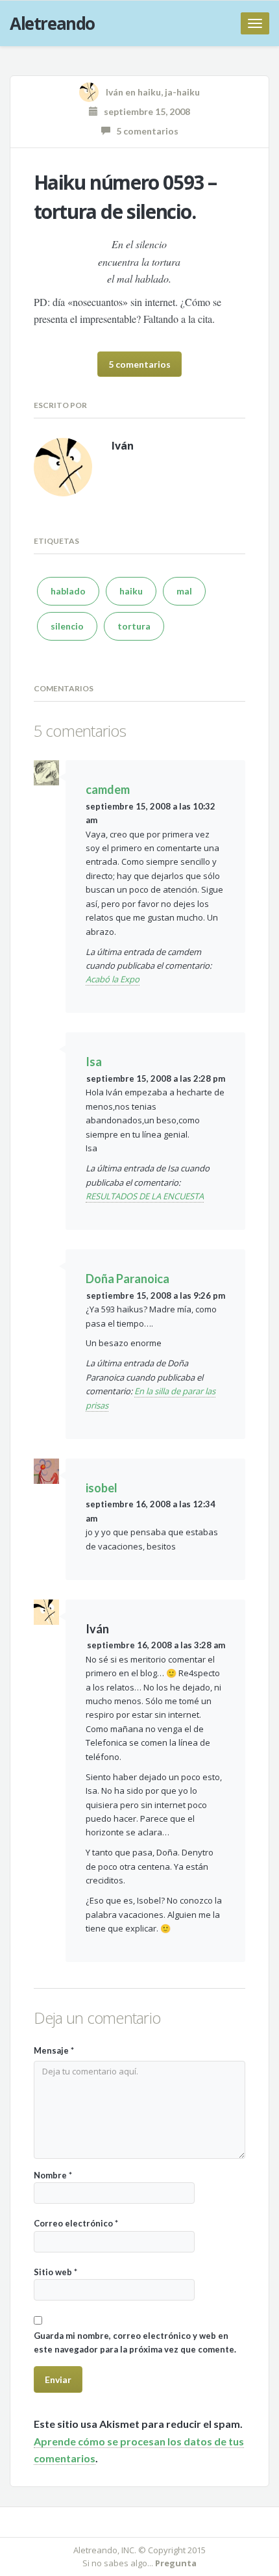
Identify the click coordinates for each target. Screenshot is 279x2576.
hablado (68, 591)
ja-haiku (182, 92)
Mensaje (54, 2050)
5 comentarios (144, 131)
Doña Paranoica (127, 1279)
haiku (149, 92)
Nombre (53, 2175)
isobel (102, 1488)
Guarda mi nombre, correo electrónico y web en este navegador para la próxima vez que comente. (135, 2342)
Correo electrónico (76, 2223)
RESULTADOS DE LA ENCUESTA (145, 1196)
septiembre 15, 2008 (144, 111)
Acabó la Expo (113, 979)
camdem (108, 789)
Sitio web (55, 2272)
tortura (134, 626)
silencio (67, 626)
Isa (94, 1062)
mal (184, 591)
